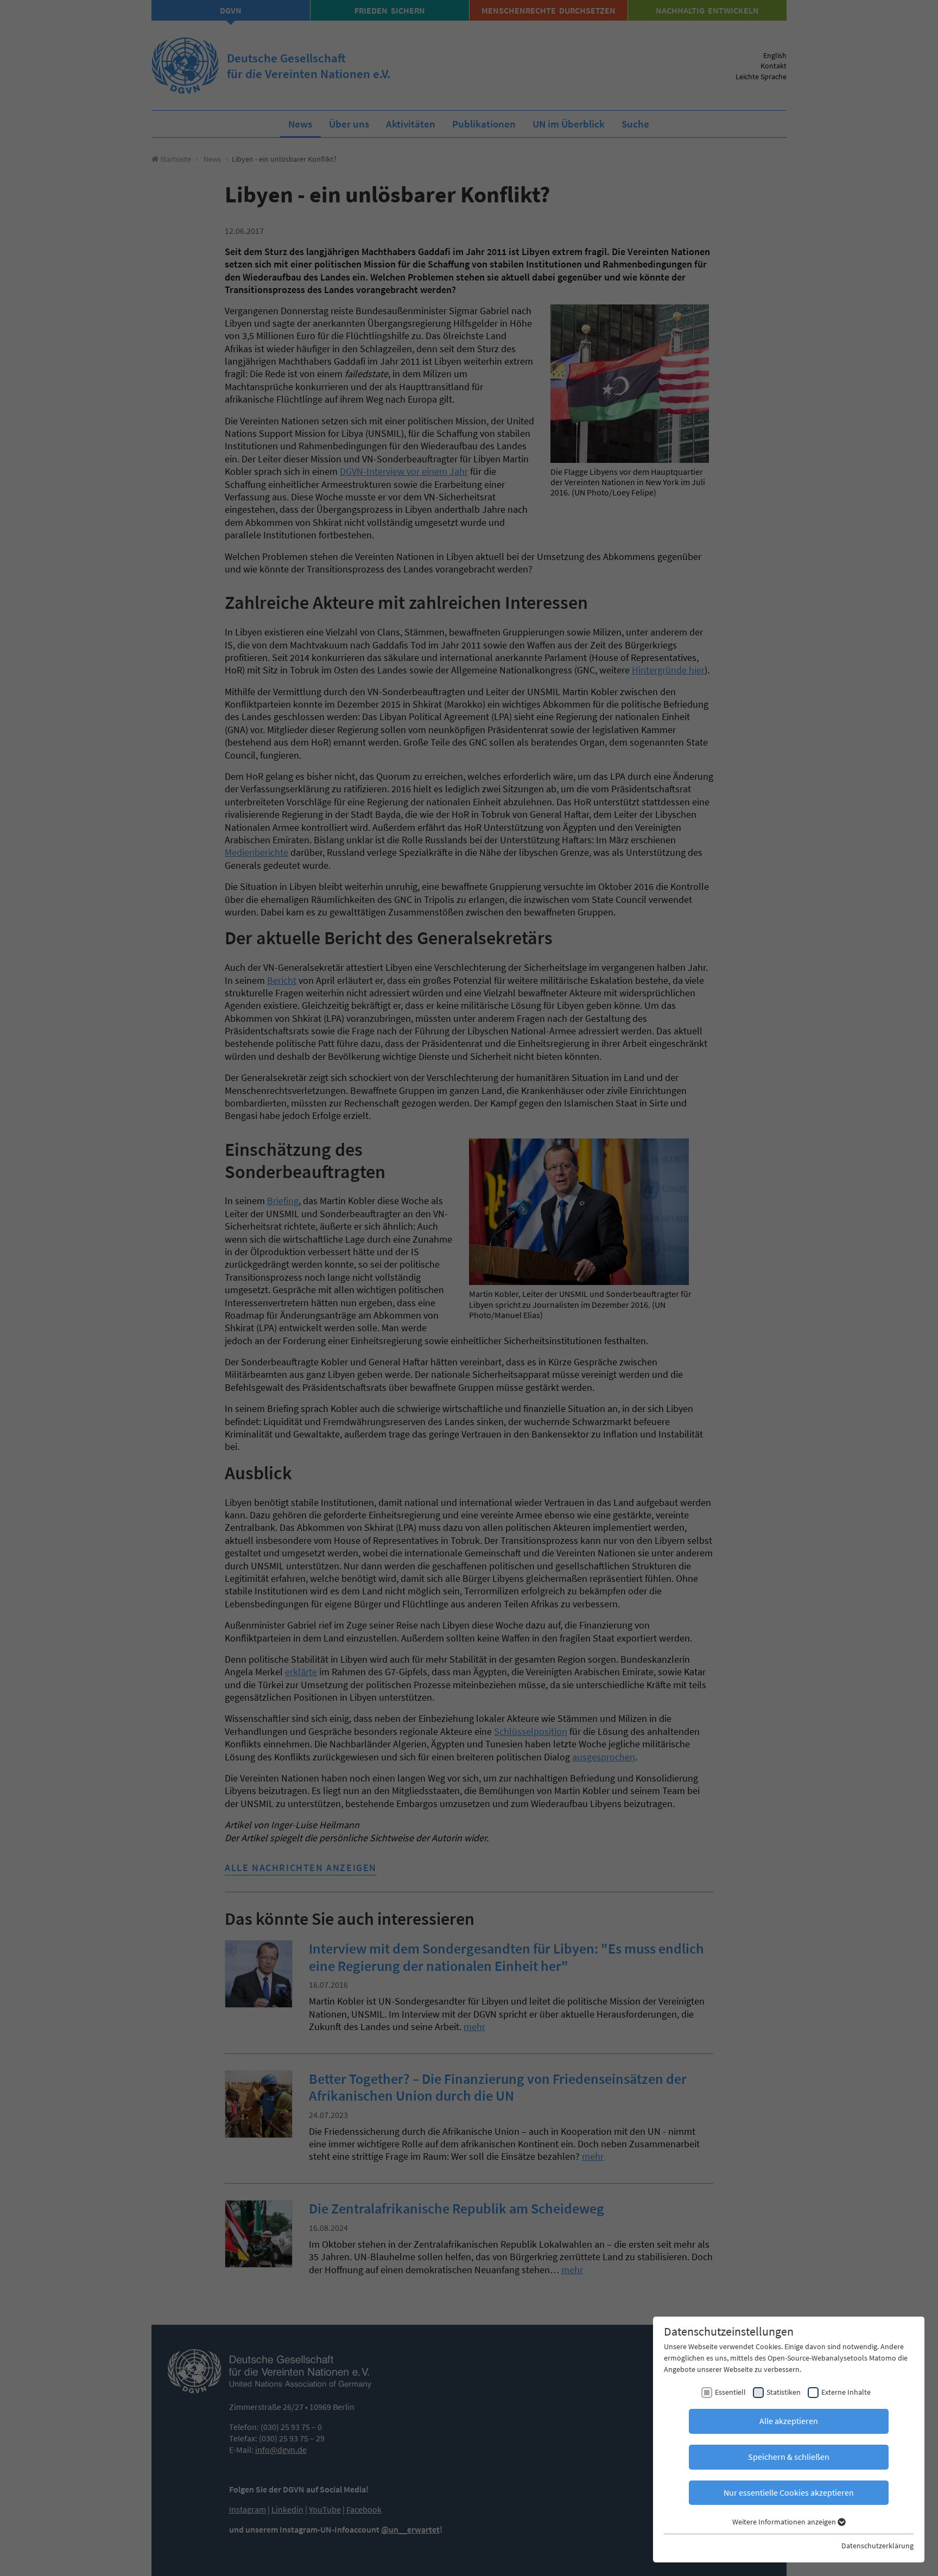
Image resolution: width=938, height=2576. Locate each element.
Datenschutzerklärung (877, 2546)
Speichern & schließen (789, 2457)
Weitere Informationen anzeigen (785, 2522)
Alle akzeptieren (789, 2421)
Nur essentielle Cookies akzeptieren (789, 2492)
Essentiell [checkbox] (730, 2392)
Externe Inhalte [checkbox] (846, 2392)
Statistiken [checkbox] (784, 2392)
